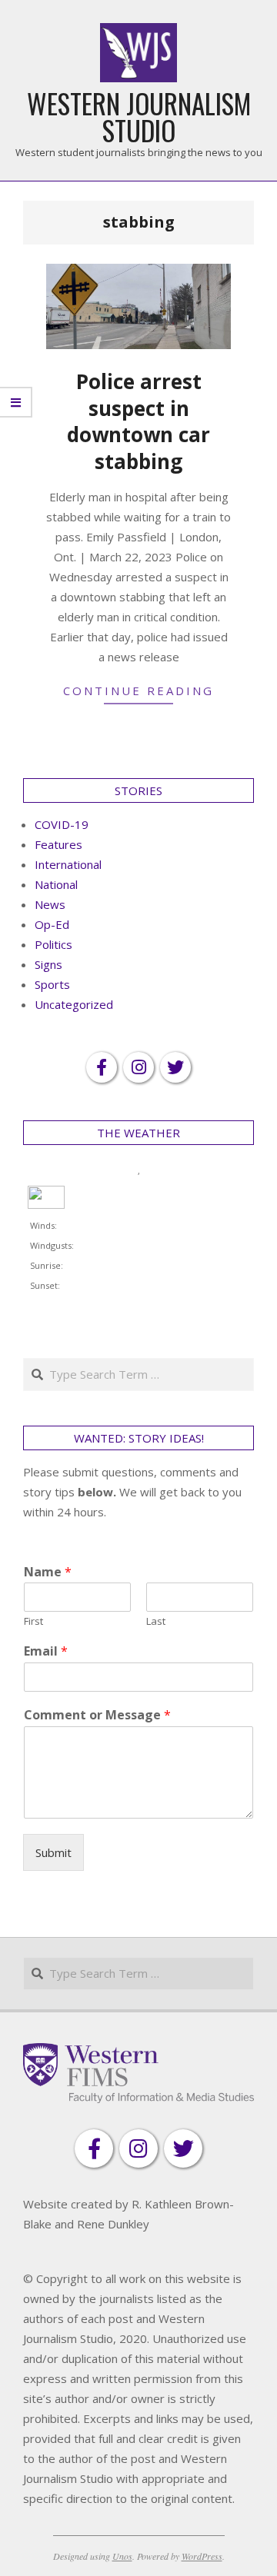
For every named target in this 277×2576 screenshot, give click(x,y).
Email (46, 1651)
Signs (48, 964)
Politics (53, 944)
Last (156, 1621)
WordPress (202, 2556)
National (56, 884)
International (68, 864)
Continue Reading (138, 691)
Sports (52, 984)
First (33, 1621)
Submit (53, 1852)
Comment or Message (97, 1715)
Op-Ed (52, 924)
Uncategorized (74, 1004)
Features (58, 844)
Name (48, 1572)
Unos (122, 2556)
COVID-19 (62, 824)
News (50, 904)
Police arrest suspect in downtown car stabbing (138, 421)
